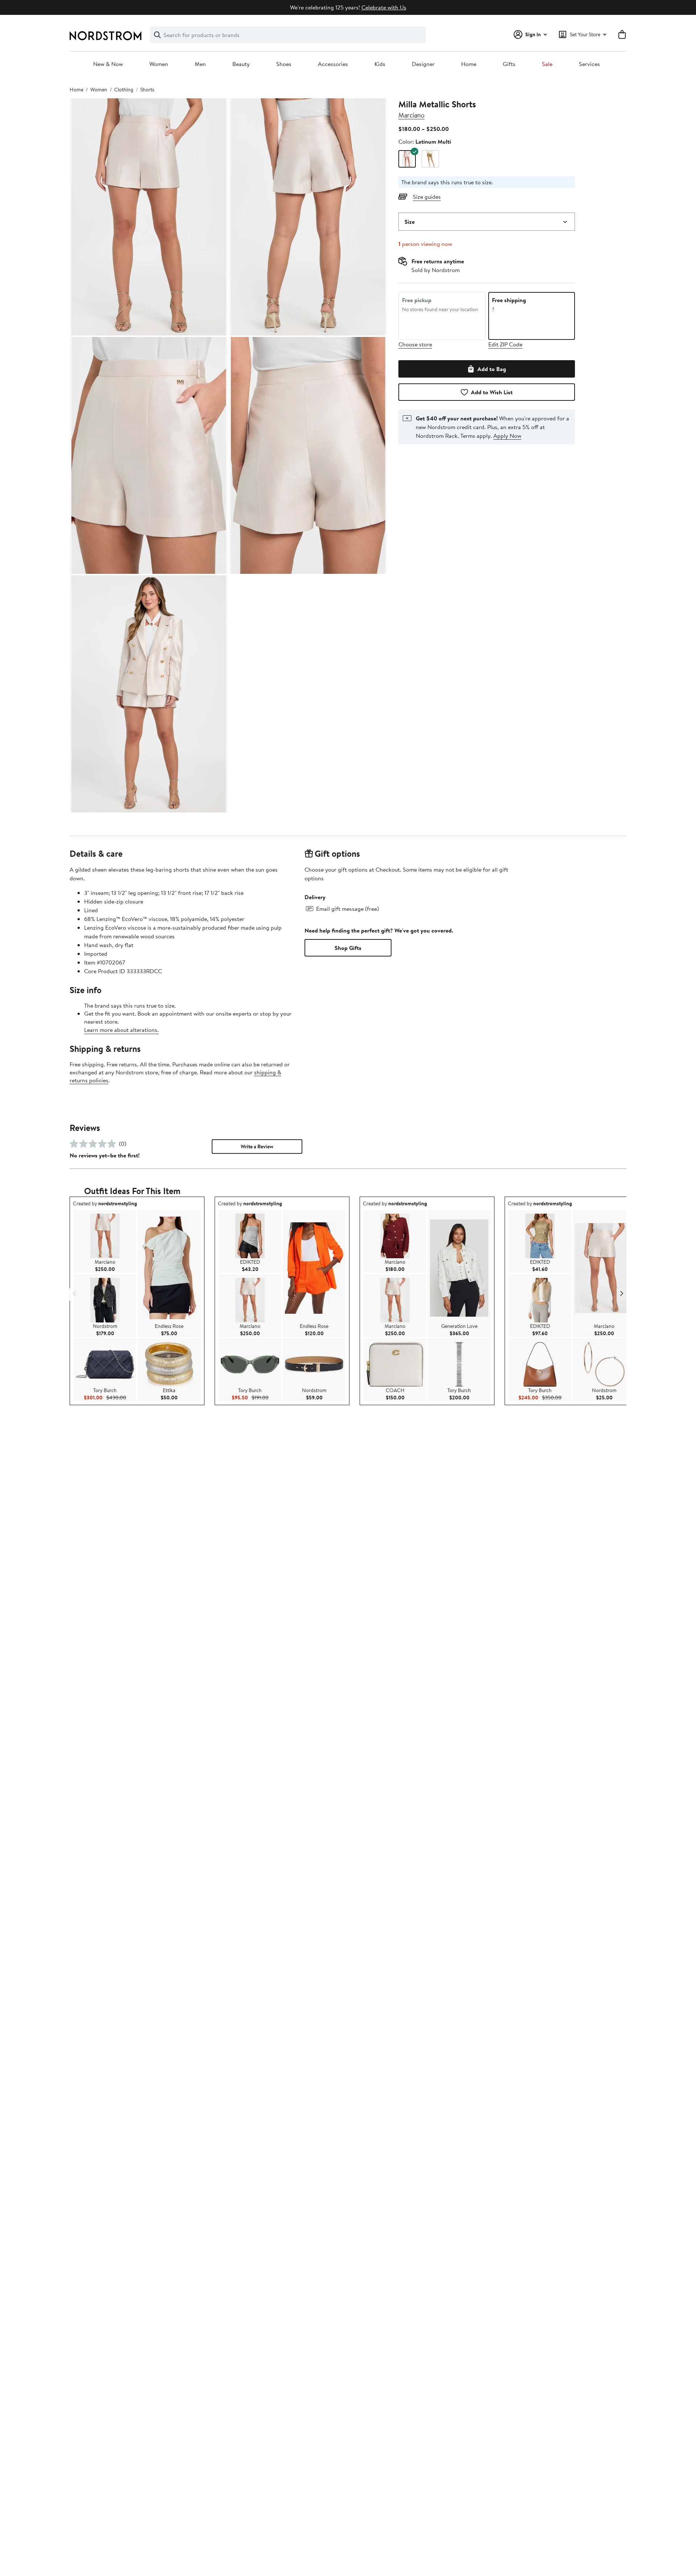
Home (469, 64)
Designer (423, 64)
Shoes (284, 64)
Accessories (333, 64)
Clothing (124, 90)
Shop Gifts (348, 948)
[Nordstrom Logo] (105, 36)
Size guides (427, 197)
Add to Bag (492, 369)
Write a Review (257, 1147)
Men (200, 64)
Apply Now (507, 436)
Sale (547, 64)
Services (589, 64)
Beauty (241, 64)
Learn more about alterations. (121, 1030)
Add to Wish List (492, 392)
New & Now (108, 64)
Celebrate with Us (384, 7)
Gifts (509, 64)
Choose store (415, 344)
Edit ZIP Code (505, 344)
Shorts (147, 90)
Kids (380, 64)
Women (159, 64)
